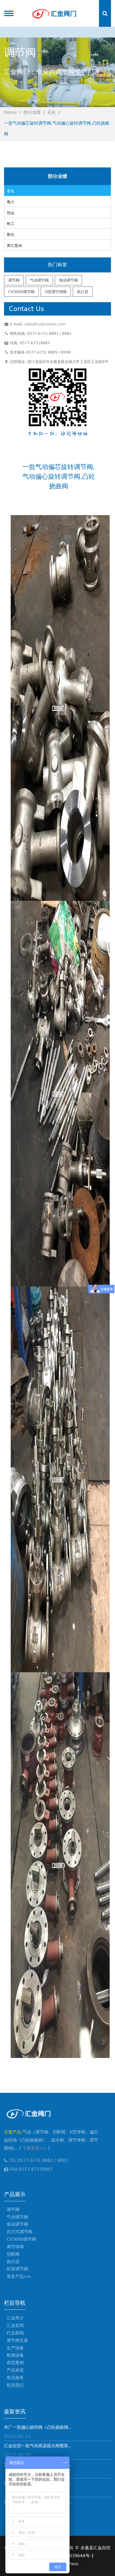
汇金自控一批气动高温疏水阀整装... (38, 2446)
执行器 (83, 292)
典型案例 (15, 2363)
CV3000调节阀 (21, 292)
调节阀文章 (17, 2340)
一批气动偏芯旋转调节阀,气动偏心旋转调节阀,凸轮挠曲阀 (57, 128)
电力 (11, 202)
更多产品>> (19, 2276)
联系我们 (15, 2385)
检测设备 (15, 2355)
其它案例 (14, 246)
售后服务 (15, 2378)
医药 (11, 235)
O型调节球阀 (56, 292)
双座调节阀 (17, 2269)
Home (10, 112)
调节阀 (14, 280)
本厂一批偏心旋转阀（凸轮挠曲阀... (38, 2427)
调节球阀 (15, 2247)
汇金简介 (15, 2318)
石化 (52, 112)
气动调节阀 (39, 280)
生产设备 (15, 2348)
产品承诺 (15, 2370)
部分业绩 (32, 112)
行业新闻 (15, 2333)
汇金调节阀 (54, 13)
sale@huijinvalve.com (45, 324)
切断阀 (13, 2254)
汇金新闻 (15, 2325)
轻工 (11, 224)
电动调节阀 (68, 280)
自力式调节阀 (20, 2232)
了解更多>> (34, 2148)
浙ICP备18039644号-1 (71, 2556)
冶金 (11, 213)
